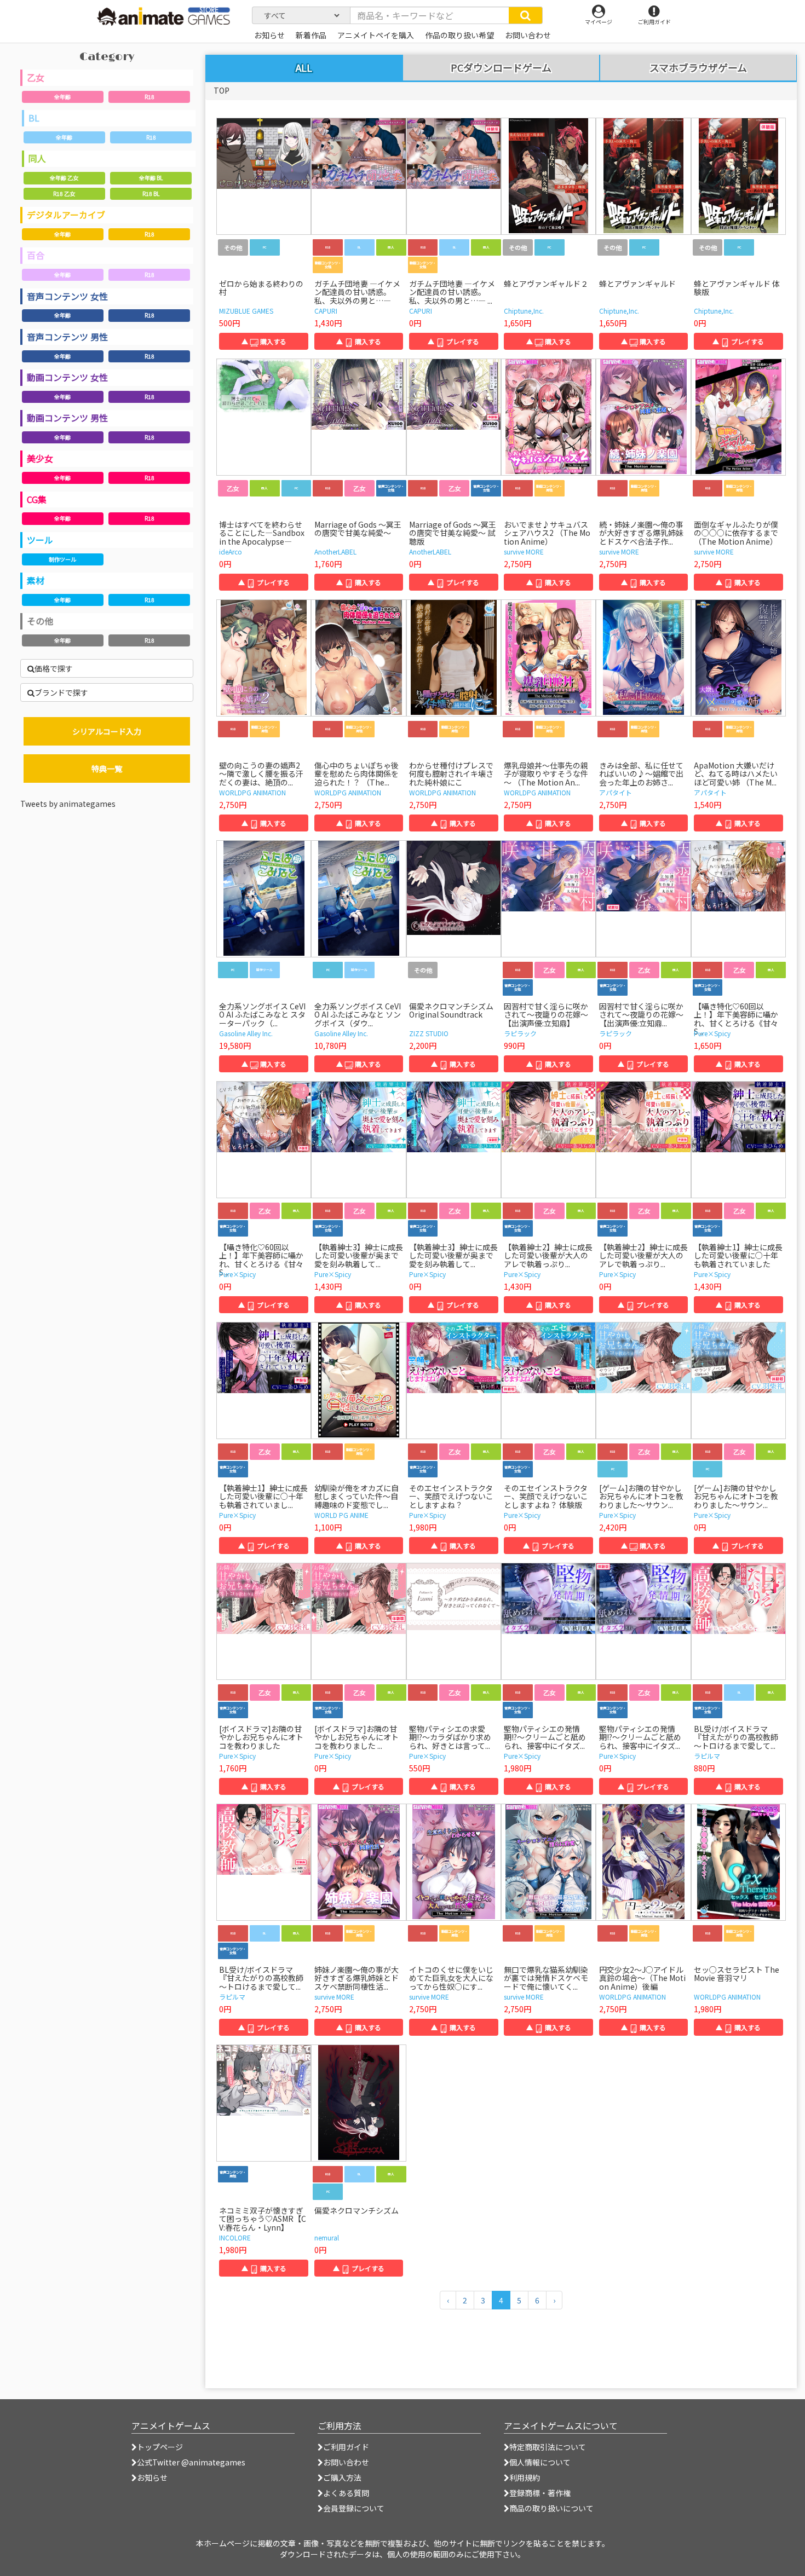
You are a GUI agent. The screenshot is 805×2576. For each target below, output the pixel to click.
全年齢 (62, 97)
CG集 (37, 499)
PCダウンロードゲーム (501, 68)
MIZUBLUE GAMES (246, 311)
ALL (304, 67)
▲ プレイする (453, 341)
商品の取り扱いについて (551, 2508)
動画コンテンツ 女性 (67, 377)
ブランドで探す (61, 692)
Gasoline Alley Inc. (246, 1033)
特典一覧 (107, 769)
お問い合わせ (346, 2462)
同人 (37, 158)
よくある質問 (346, 2493)
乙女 (36, 77)
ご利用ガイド (346, 2447)
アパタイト (616, 792)
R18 (150, 97)
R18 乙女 (64, 194)
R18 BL (151, 194)
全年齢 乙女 (64, 178)
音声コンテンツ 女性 (67, 296)
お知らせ (152, 2477)
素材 (36, 580)
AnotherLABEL (335, 551)
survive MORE (524, 551)
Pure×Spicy (712, 1033)
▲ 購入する (264, 341)
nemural (327, 2237)
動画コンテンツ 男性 (67, 418)
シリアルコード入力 (107, 731)
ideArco (231, 551)
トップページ (160, 2447)
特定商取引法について (548, 2447)
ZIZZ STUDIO (429, 1033)
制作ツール (62, 559)
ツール (40, 540)
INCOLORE (235, 2237)
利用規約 (525, 2477)
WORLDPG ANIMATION (252, 792)
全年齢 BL (151, 178)
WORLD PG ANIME (341, 1515)
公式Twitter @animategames (191, 2462)
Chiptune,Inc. (524, 311)
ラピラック (520, 1033)
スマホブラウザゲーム (698, 68)
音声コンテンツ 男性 (67, 337)
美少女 (40, 458)
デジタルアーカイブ (66, 215)
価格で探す (54, 668)
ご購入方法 (342, 2477)
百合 (36, 255)
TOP (222, 90)
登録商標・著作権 (540, 2493)
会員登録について (354, 2508)
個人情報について (540, 2462)
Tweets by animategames (68, 804)
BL (34, 118)
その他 (40, 621)
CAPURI (326, 311)
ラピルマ (707, 1756)
